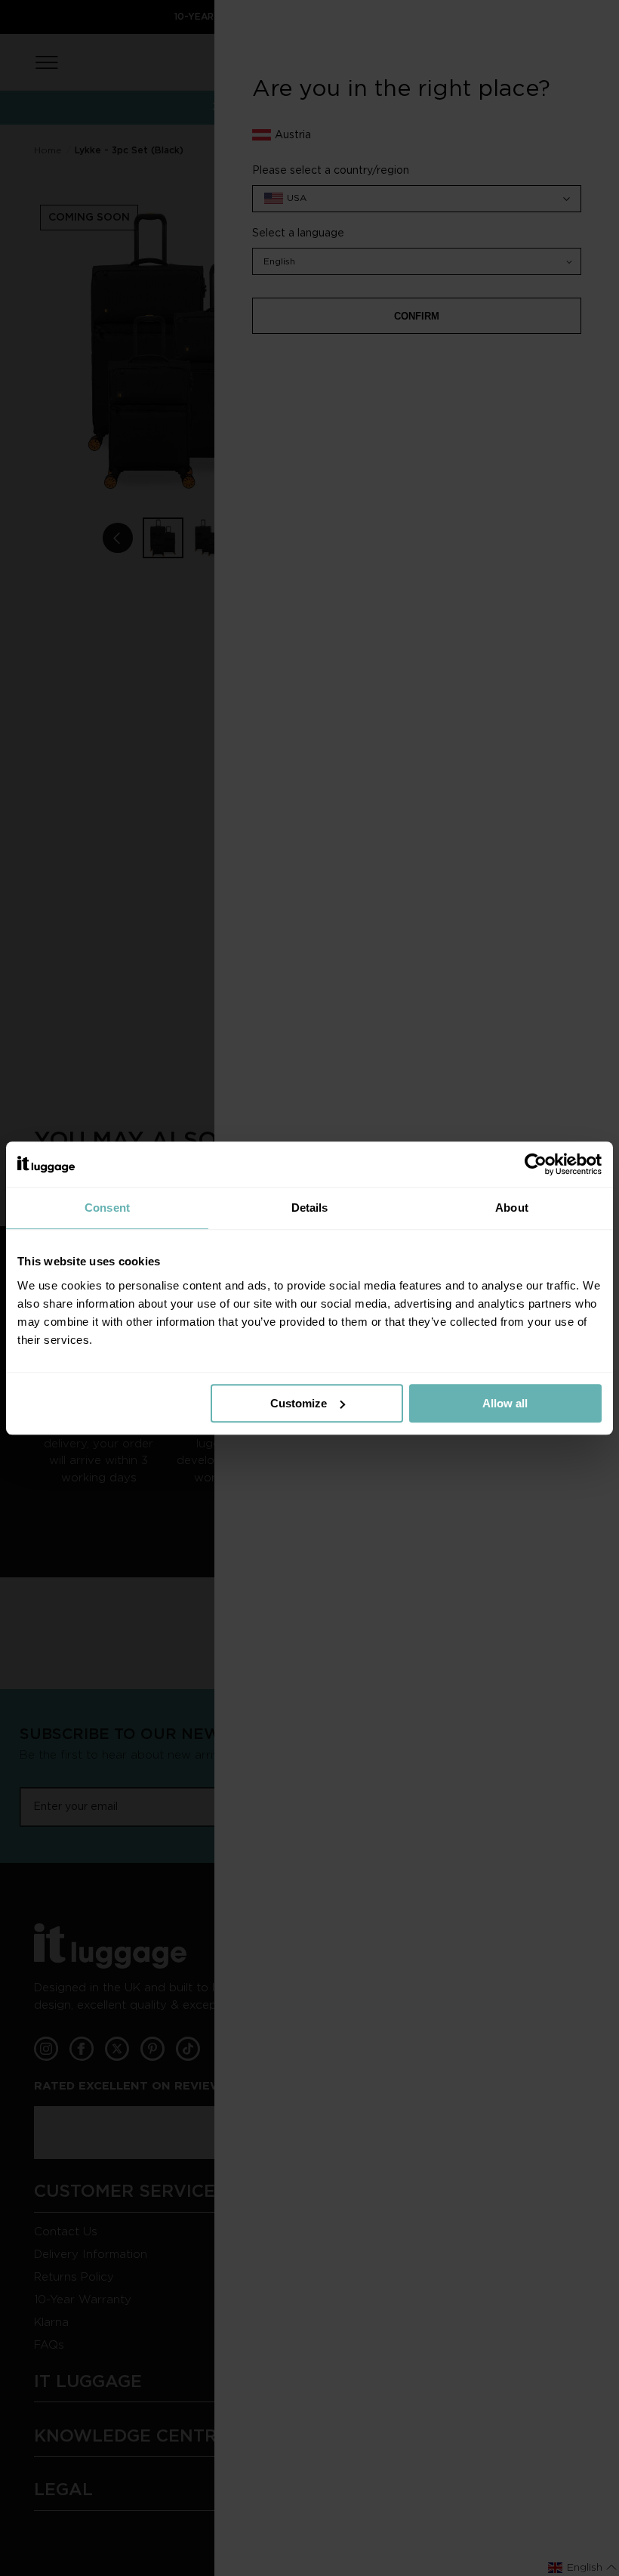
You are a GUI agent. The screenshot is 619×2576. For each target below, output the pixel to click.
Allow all (505, 1403)
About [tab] (512, 1208)
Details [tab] (310, 1208)
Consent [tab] (107, 1208)
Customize (299, 1403)
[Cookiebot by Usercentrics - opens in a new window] (536, 1164)
